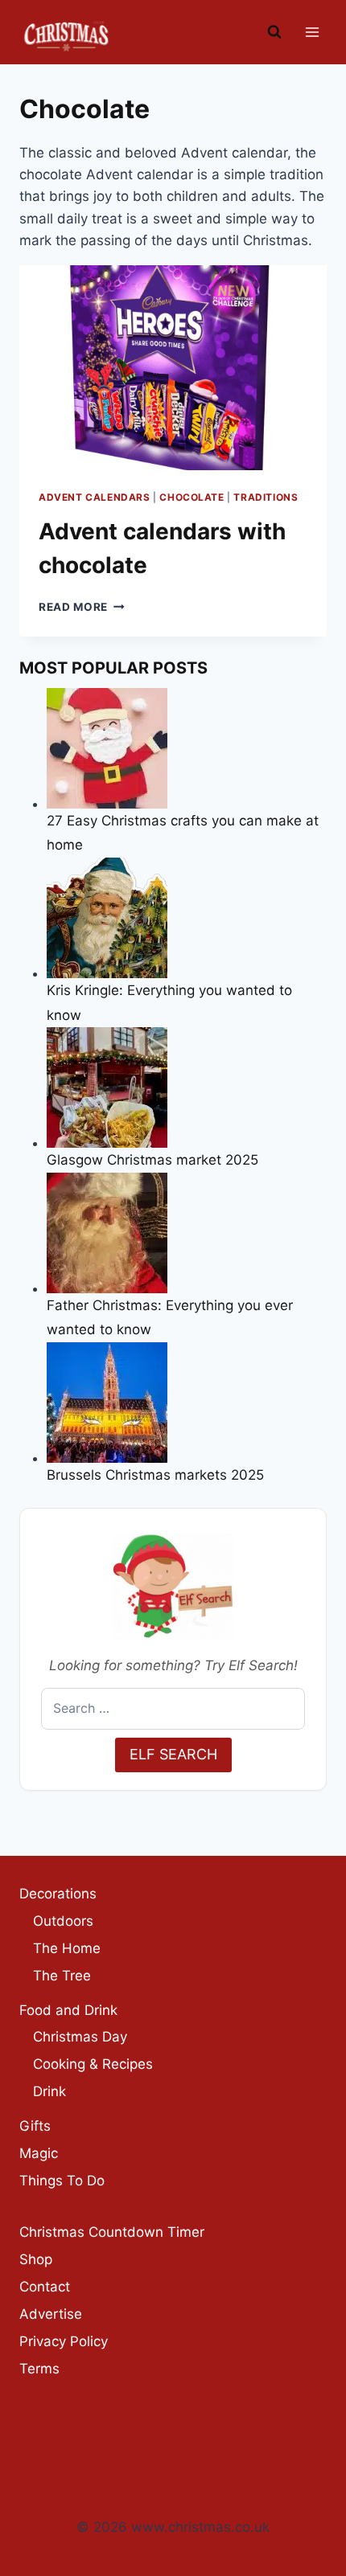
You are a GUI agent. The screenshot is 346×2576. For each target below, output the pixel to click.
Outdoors (63, 1921)
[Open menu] (312, 32)
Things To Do (62, 2181)
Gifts (35, 2126)
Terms (39, 2369)
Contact (45, 2287)
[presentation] (173, 368)
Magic (39, 2153)
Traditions (266, 497)
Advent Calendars (95, 497)
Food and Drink (68, 2010)
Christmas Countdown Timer (112, 2232)
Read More (82, 607)
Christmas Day (80, 2037)
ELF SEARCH (173, 1754)
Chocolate (192, 497)
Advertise (51, 2314)
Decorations (58, 1894)
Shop (36, 2259)
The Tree (62, 1976)
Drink (49, 2091)
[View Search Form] (274, 32)
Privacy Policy (64, 2341)
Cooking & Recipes (93, 2064)
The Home (67, 1948)
